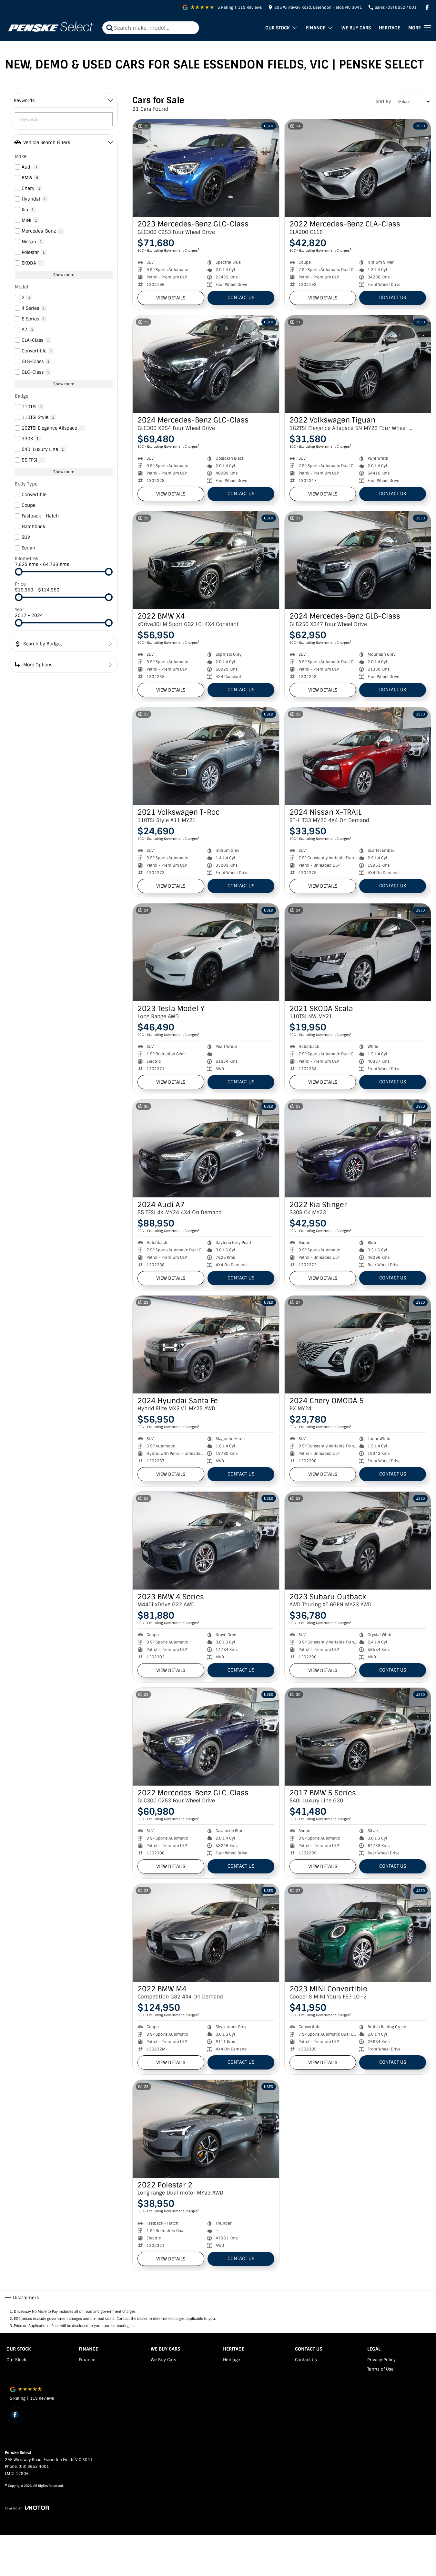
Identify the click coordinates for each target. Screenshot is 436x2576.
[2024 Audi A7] (206, 1148)
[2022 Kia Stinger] (358, 1148)
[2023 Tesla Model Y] (206, 952)
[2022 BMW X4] (206, 560)
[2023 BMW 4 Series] (206, 1540)
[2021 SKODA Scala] (358, 952)
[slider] (19, 572)
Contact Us (241, 297)
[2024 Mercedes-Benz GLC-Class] (206, 364)
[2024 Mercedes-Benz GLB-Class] (358, 560)
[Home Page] (50, 28)
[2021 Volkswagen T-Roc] (206, 756)
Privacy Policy (381, 2360)
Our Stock (278, 28)
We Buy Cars (356, 28)
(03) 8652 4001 (34, 2466)
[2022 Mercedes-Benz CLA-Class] (358, 168)
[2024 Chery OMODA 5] (358, 1344)
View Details (171, 298)
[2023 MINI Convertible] (358, 1933)
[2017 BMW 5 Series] (358, 1736)
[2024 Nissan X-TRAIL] (358, 756)
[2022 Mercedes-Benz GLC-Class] (206, 1736)
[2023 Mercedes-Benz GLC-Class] (206, 168)
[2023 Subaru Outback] (358, 1540)
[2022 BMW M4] (206, 1933)
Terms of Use (380, 2369)
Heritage (390, 28)
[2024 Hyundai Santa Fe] (206, 1344)
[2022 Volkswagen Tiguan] (358, 364)
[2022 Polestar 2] (206, 2129)
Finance (316, 28)
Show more (64, 275)
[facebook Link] (427, 7)
